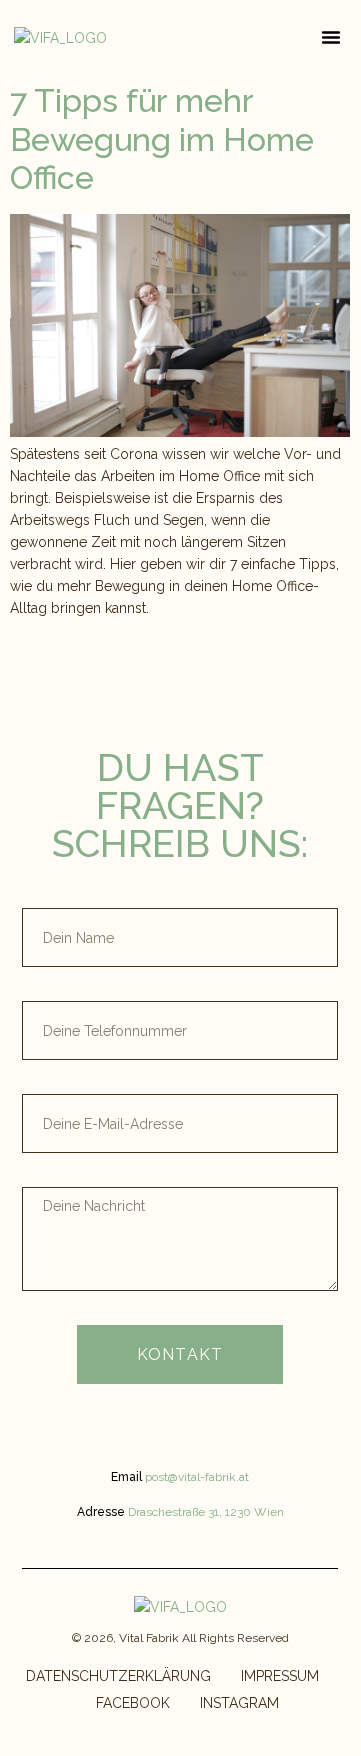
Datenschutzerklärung (118, 1676)
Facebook (133, 1703)
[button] (331, 37)
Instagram (239, 1703)
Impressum (280, 1676)
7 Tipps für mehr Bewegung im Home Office (162, 139)
